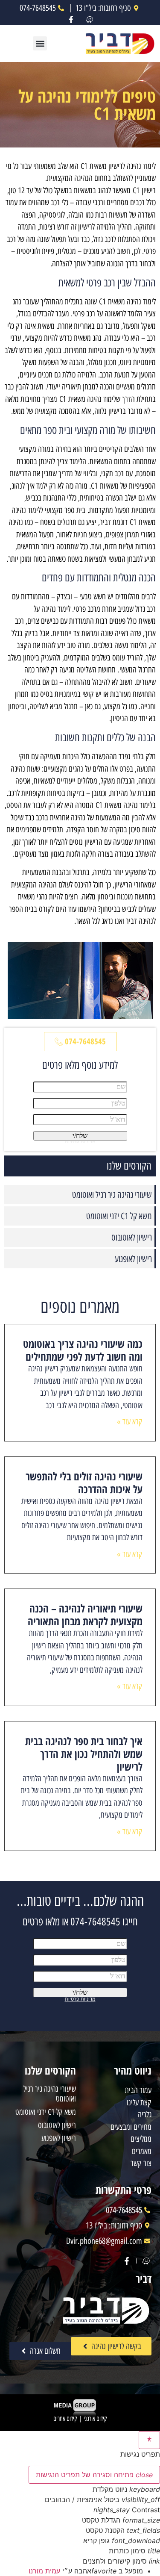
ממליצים (141, 2139)
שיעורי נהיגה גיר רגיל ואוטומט (112, 1195)
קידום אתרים (65, 2419)
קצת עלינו (139, 2103)
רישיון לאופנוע (133, 1259)
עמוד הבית (138, 2090)
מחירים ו (141, 2127)
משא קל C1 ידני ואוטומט (119, 1216)
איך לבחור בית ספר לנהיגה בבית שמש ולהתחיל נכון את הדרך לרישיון (84, 1754)
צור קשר (141, 2163)
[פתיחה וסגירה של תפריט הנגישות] (149, 2440)
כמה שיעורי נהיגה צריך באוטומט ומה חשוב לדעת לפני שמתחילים (83, 1350)
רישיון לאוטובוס (132, 1237)
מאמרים (142, 2151)
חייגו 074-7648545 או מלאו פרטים (80, 1922)
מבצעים (120, 2127)
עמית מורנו (44, 2571)
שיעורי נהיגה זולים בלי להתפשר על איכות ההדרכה (84, 1483)
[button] (40, 43)
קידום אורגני (95, 2419)
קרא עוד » (130, 1422)
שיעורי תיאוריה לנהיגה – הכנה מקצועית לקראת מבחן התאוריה (85, 1615)
